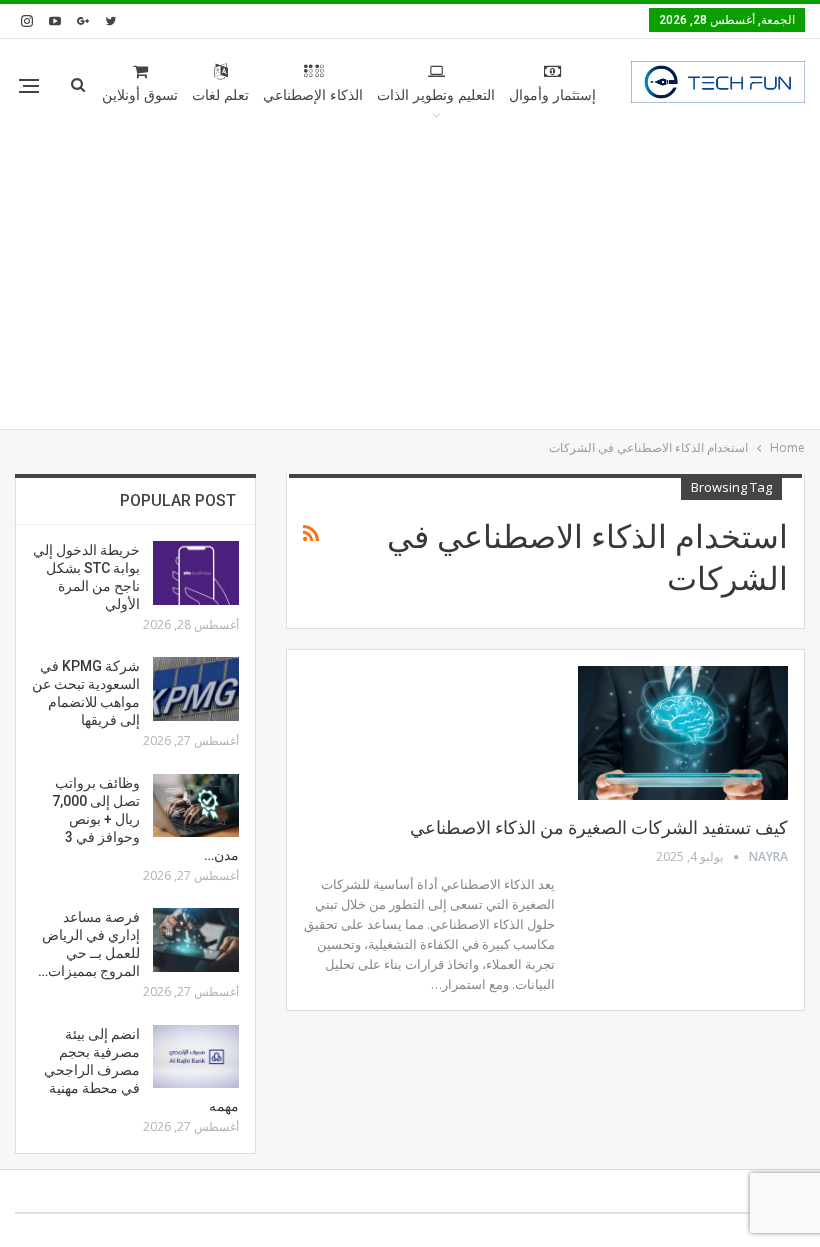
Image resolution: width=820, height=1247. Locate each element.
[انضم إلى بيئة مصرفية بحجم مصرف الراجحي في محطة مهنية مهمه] (196, 1057)
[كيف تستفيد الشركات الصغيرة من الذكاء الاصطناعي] (683, 733)
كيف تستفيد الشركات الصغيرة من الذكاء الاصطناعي (599, 827)
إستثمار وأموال (552, 95)
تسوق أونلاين (140, 95)
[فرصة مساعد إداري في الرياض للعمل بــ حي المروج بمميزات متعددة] (196, 940)
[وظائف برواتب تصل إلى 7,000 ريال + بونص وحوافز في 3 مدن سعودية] (196, 806)
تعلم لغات (220, 95)
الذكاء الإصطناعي (313, 95)
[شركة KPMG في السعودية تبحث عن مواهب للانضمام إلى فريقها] (196, 689)
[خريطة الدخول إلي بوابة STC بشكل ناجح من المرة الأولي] (196, 573)
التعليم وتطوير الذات (436, 95)
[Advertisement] (410, 279)
